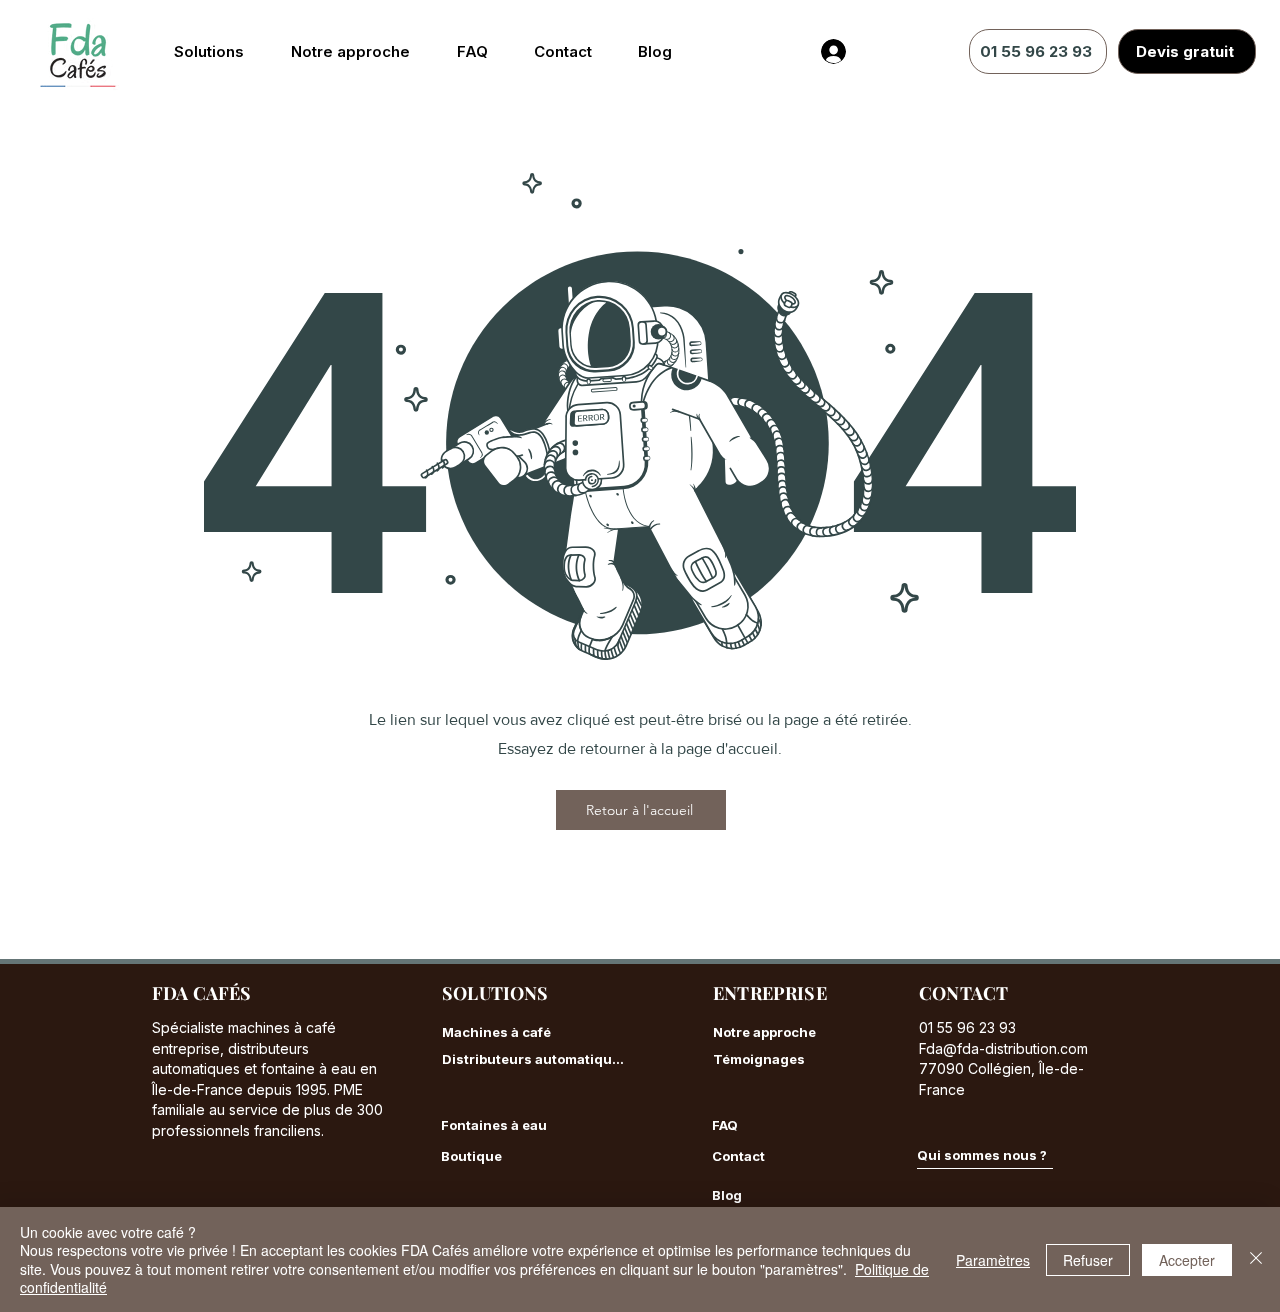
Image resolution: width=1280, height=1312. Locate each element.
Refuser (1088, 1260)
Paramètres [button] (993, 1260)
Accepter (1187, 1260)
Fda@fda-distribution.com (1003, 1048)
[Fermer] (1256, 1259)
